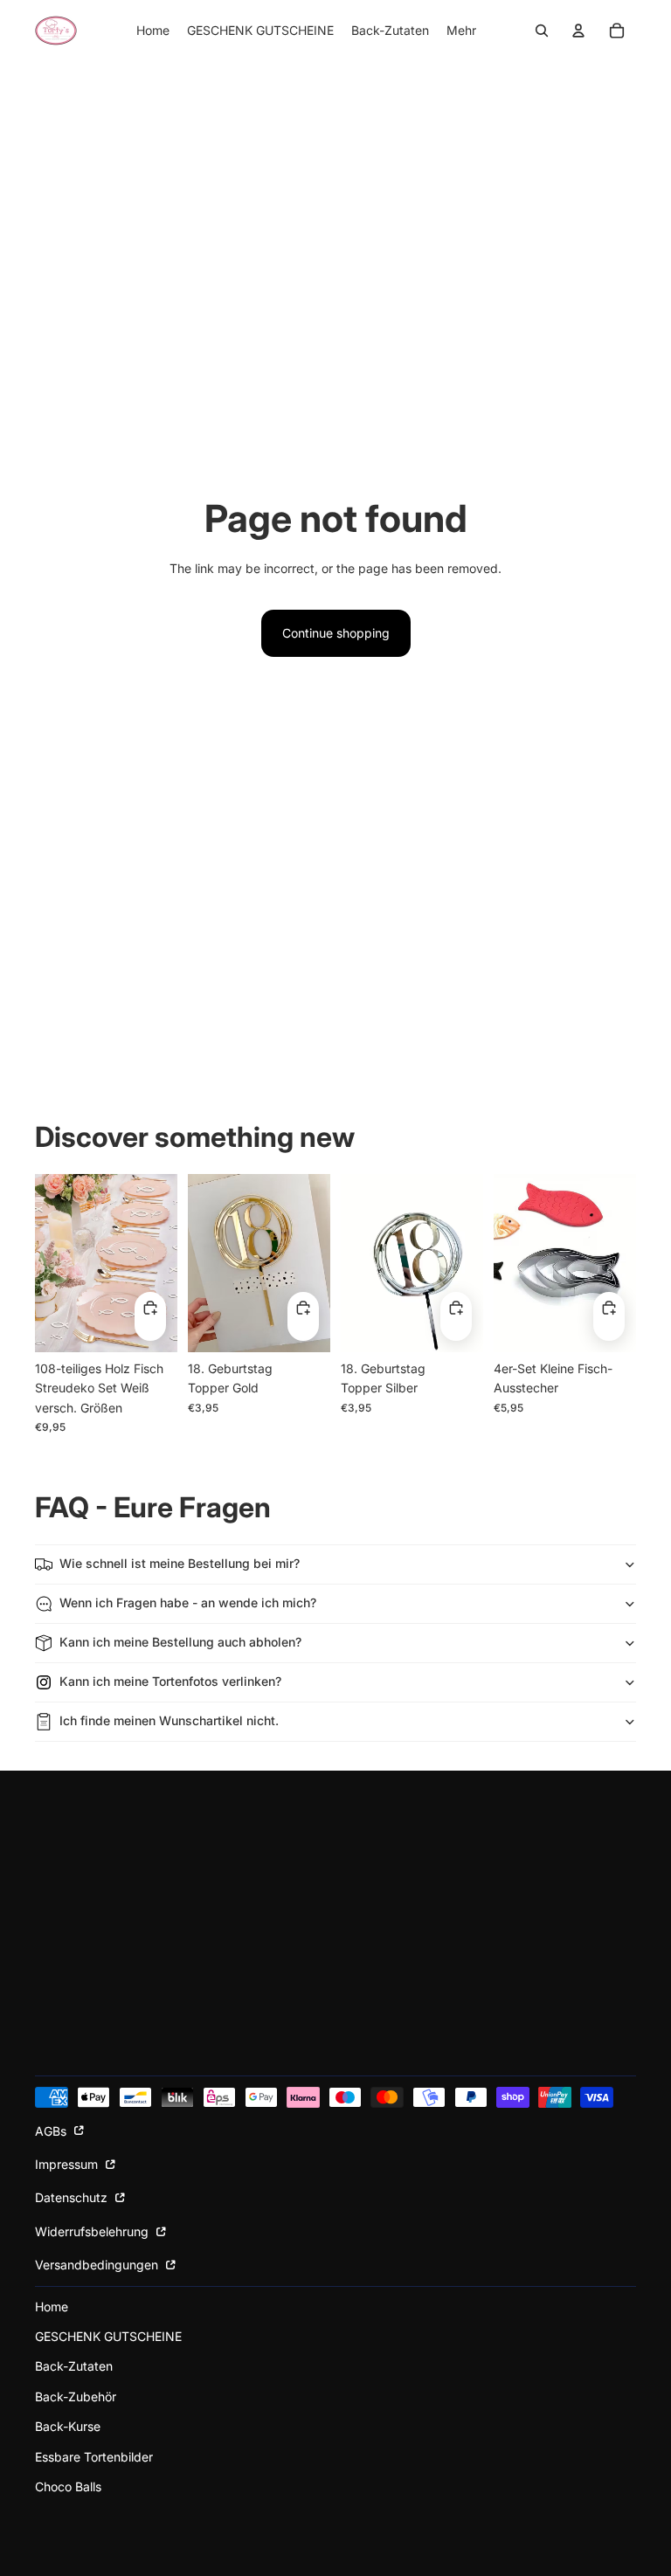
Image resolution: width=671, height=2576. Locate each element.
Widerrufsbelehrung (93, 2231)
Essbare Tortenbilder (94, 2457)
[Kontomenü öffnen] (578, 31)
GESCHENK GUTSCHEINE (108, 2336)
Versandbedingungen (98, 2265)
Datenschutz (73, 2197)
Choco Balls (68, 2486)
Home (52, 2307)
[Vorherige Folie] (48, 1263)
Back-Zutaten (74, 2366)
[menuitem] (461, 31)
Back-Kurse (68, 2426)
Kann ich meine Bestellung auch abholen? (180, 1642)
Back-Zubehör (76, 2396)
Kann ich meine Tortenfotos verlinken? (170, 1681)
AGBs (52, 2131)
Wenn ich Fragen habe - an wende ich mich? (188, 1602)
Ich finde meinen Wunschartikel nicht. (169, 1720)
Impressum (68, 2164)
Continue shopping (336, 633)
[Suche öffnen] (542, 31)
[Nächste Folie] (164, 1263)
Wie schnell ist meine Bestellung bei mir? (180, 1563)
